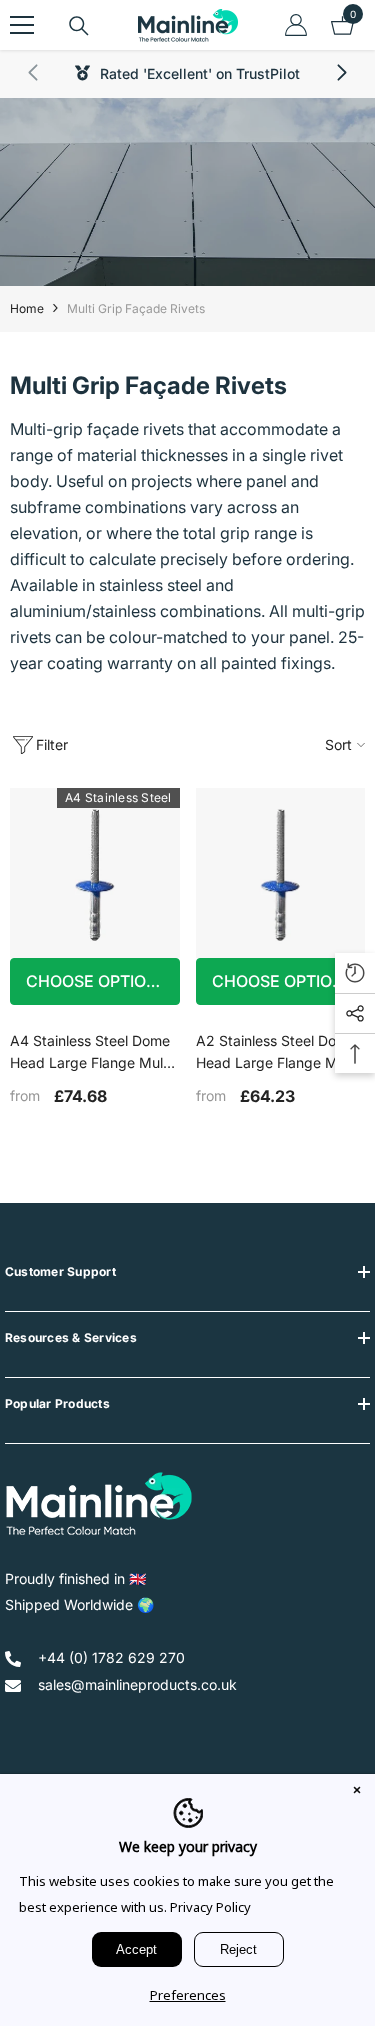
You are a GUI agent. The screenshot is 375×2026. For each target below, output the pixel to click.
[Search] (79, 26)
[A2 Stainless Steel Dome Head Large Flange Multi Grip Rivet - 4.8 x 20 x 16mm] (281, 873)
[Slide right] (341, 74)
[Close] (357, 1792)
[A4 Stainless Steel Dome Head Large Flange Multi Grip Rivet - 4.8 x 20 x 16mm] (95, 873)
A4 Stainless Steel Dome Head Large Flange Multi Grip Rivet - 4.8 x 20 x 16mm (90, 1053)
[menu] (22, 25)
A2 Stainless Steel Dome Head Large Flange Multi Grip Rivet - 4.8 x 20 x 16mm (276, 1053)
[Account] (296, 25)
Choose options (97, 981)
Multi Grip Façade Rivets (136, 308)
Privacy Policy (210, 1907)
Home (27, 308)
